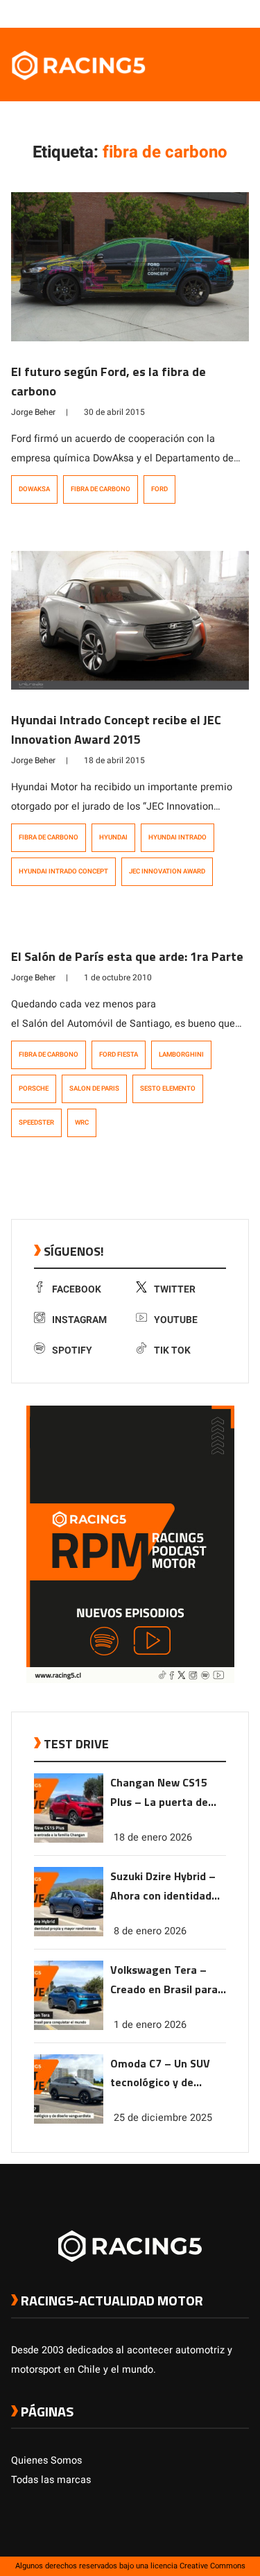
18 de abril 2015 (114, 760)
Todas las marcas (51, 2480)
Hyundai (113, 837)
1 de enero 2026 (150, 2025)
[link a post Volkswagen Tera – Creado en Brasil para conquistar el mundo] (69, 2027)
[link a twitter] (187, 13)
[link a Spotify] (228, 13)
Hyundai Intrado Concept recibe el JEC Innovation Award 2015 (116, 730)
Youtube (176, 1320)
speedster (36, 1123)
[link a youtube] (214, 13)
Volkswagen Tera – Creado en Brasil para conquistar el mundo (164, 1980)
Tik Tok (172, 1350)
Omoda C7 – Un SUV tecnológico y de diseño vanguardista (162, 2074)
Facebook (77, 1289)
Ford (159, 489)
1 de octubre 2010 (118, 978)
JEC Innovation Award (167, 871)
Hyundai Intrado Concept (63, 871)
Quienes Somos (46, 2460)
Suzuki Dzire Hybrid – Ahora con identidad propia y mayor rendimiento (163, 1887)
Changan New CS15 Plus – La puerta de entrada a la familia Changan (160, 1793)
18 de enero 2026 (153, 1837)
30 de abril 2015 (114, 412)
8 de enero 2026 (150, 1931)
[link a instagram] (200, 13)
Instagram (79, 1320)
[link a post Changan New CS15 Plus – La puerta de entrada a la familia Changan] (69, 1840)
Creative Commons (213, 2566)
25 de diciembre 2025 (163, 2118)
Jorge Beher (33, 412)
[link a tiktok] (242, 13)
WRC (82, 1123)
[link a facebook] (173, 13)
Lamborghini (181, 1055)
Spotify (72, 1350)
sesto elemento (168, 1089)
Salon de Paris (94, 1089)
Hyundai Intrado (177, 837)
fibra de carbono (101, 489)
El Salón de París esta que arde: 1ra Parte (127, 956)
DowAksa (34, 489)
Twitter (175, 1289)
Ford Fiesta (119, 1055)
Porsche (34, 1089)
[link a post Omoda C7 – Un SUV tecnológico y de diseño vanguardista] (69, 2121)
